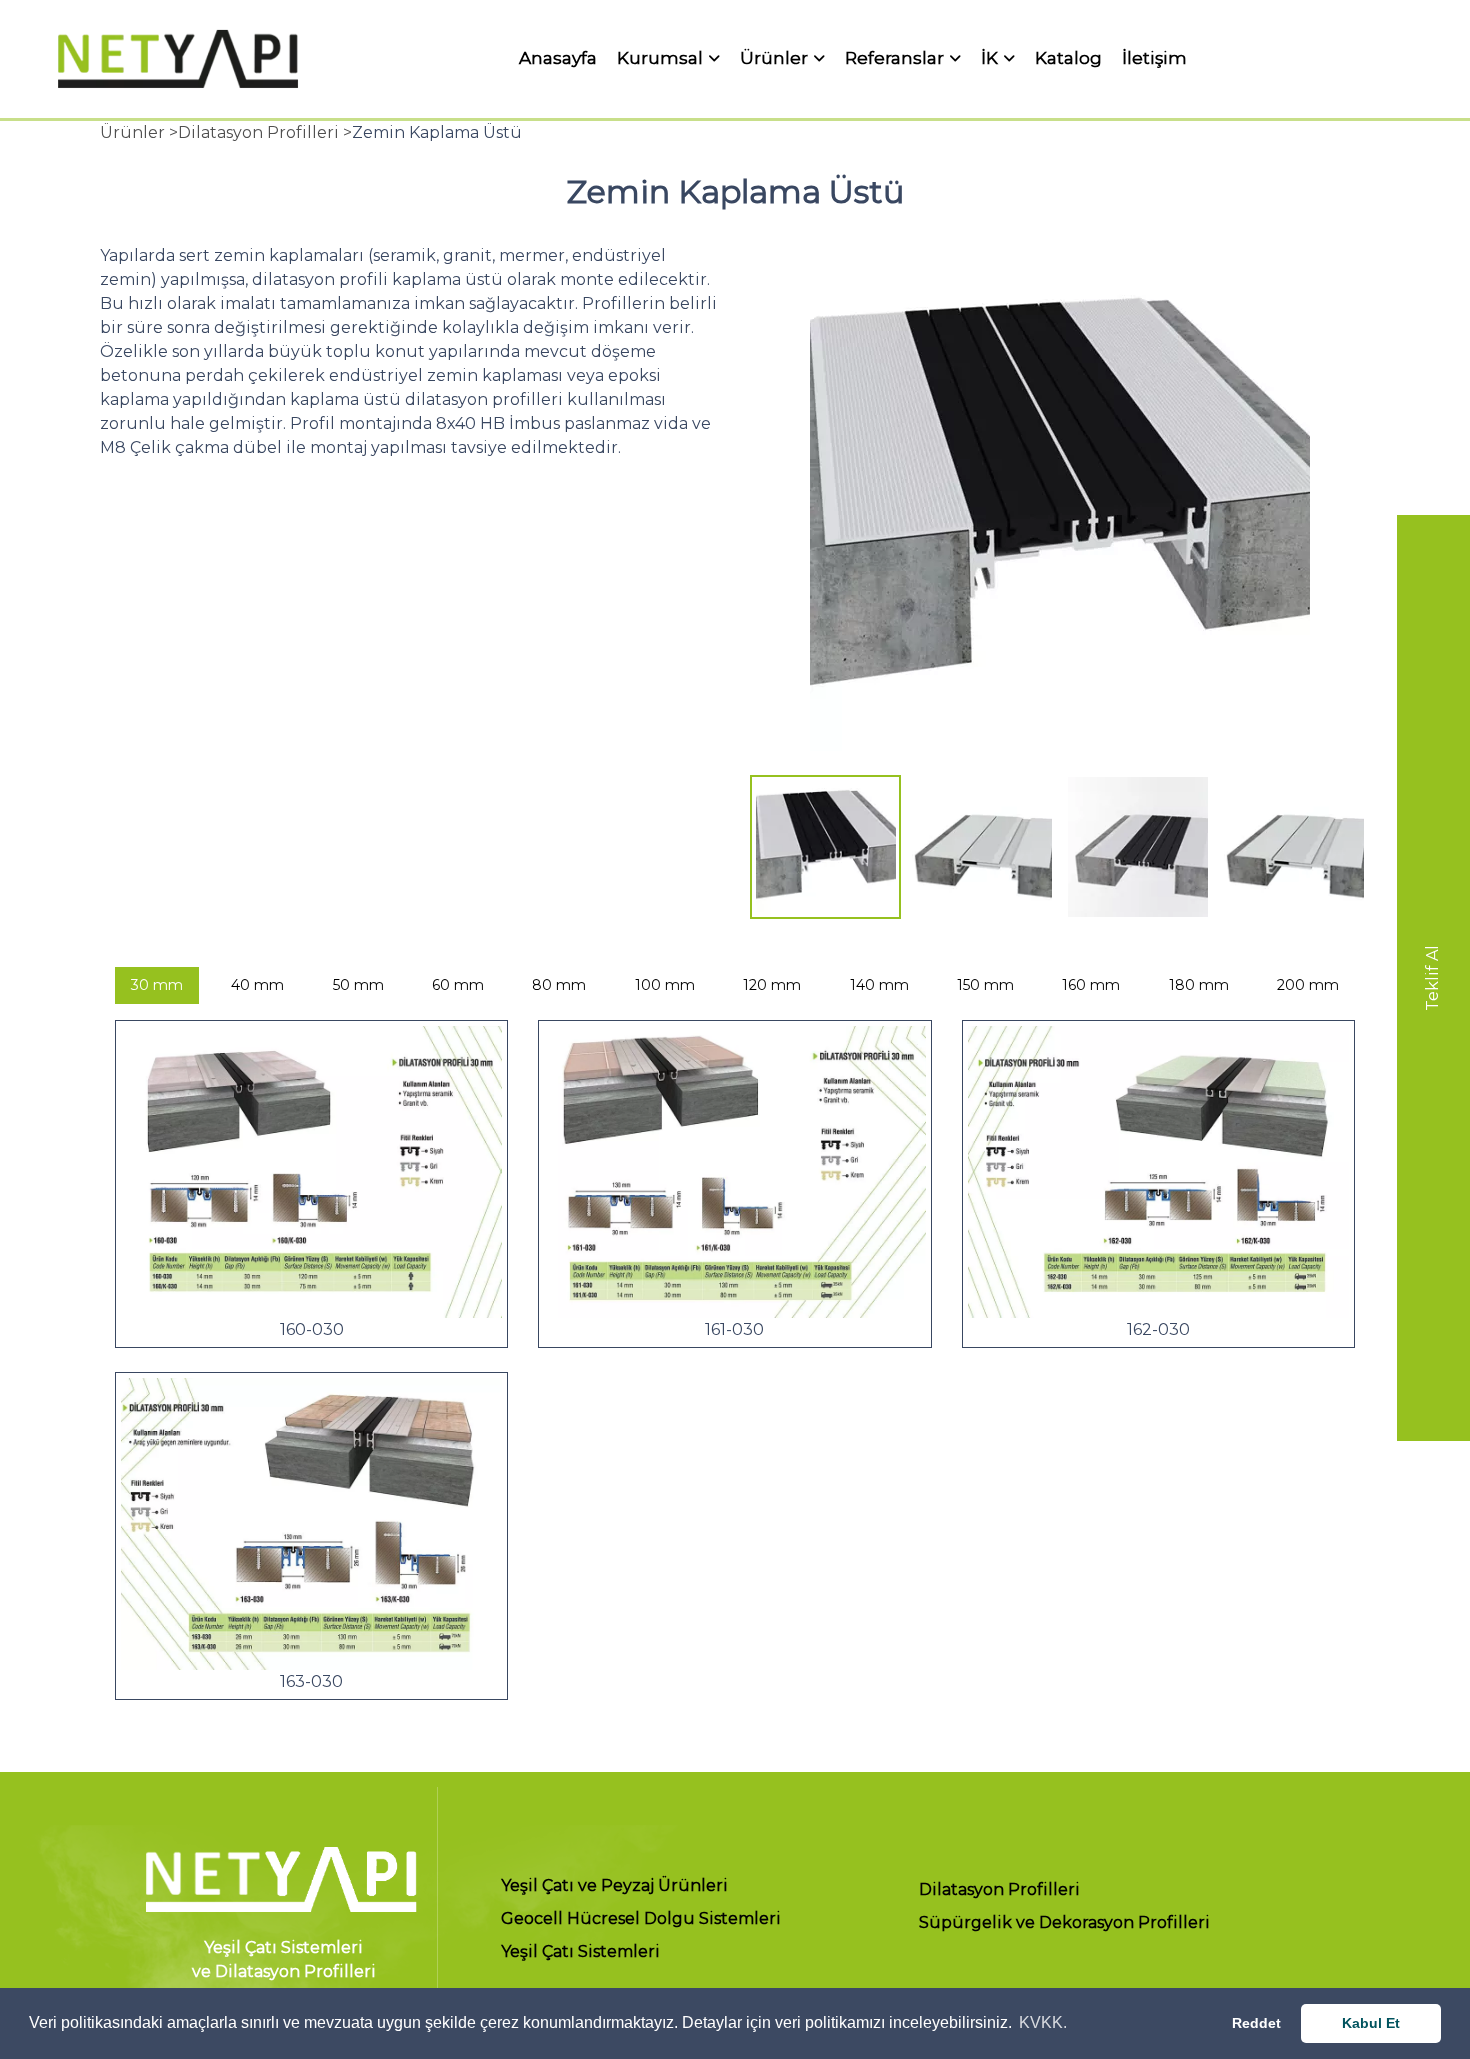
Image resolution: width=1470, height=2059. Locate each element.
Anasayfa (558, 58)
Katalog (1068, 58)
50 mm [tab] (358, 985)
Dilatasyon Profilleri (999, 1890)
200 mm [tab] (1308, 985)
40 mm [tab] (257, 985)
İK (989, 59)
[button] (776, 516)
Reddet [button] (1256, 2023)
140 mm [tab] (879, 985)
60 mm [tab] (458, 985)
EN (1408, 58)
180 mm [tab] (1199, 985)
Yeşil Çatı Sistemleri (580, 1952)
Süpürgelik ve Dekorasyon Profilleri (1064, 1923)
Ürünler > (139, 132)
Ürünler (774, 59)
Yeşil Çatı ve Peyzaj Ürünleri (614, 1886)
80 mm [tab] (559, 985)
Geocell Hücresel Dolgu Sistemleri (641, 1919)
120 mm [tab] (772, 985)
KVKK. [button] (1043, 2022)
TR (1371, 58)
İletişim (1154, 58)
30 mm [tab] (157, 985)
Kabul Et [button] (1371, 2023)
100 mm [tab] (665, 985)
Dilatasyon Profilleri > (265, 132)
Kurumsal (660, 59)
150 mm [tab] (985, 985)
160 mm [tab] (1091, 985)
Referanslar (894, 59)
